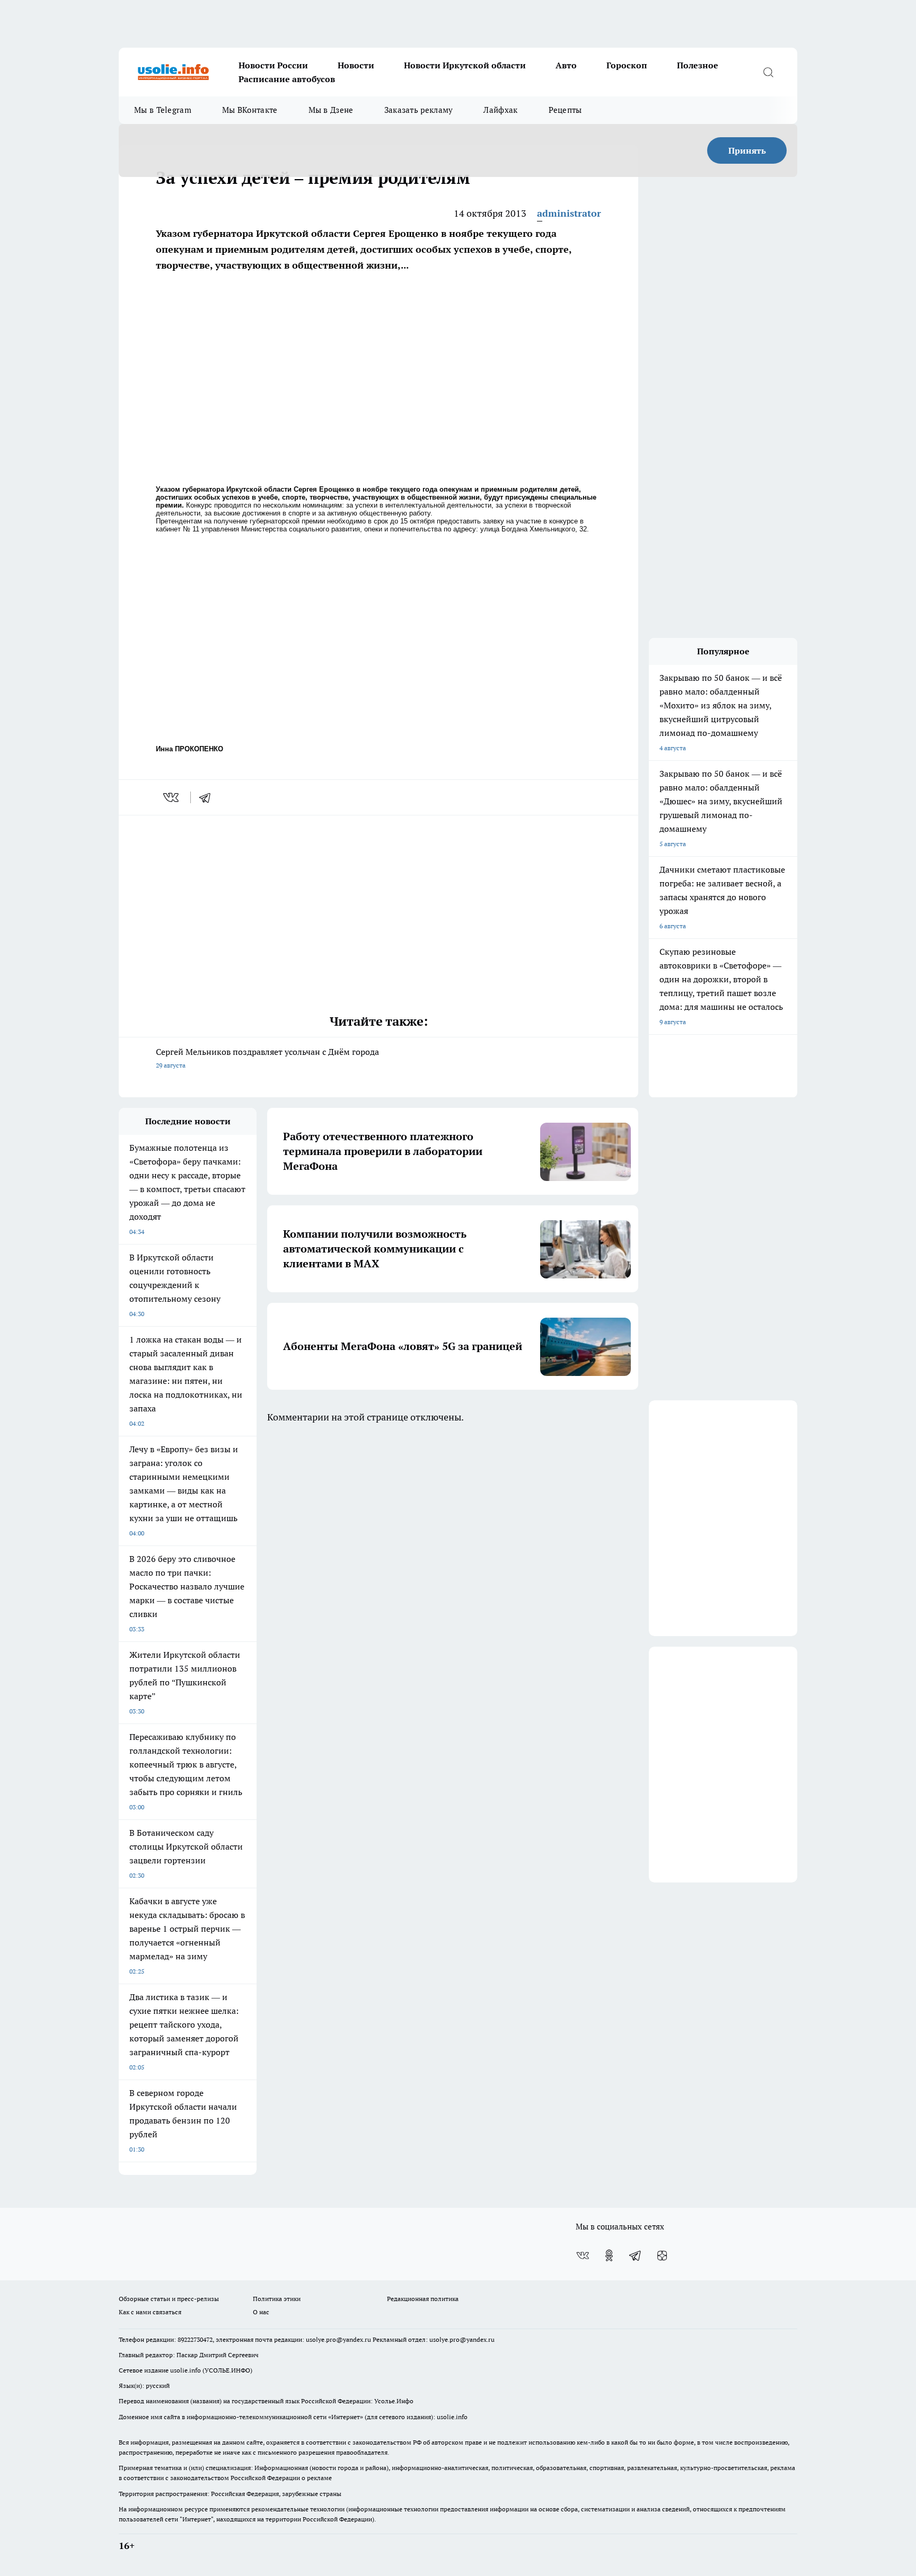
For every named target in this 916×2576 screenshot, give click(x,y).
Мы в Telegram (163, 110)
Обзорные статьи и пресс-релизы (169, 2299)
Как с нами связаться (150, 2312)
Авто (566, 65)
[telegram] (208, 797)
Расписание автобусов (287, 79)
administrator (569, 213)
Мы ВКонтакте (250, 110)
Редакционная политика (423, 2299)
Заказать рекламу (419, 110)
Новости (356, 65)
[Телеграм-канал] (636, 2255)
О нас (261, 2312)
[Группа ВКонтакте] (583, 2255)
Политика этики (277, 2299)
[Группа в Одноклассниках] (609, 2255)
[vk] (172, 797)
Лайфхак (500, 110)
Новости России (273, 65)
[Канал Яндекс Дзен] (662, 2255)
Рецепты (565, 110)
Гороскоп (627, 65)
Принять (747, 150)
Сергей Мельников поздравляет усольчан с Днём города (267, 1058)
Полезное (698, 65)
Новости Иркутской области (465, 65)
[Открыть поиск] (768, 72)
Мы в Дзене (331, 110)
